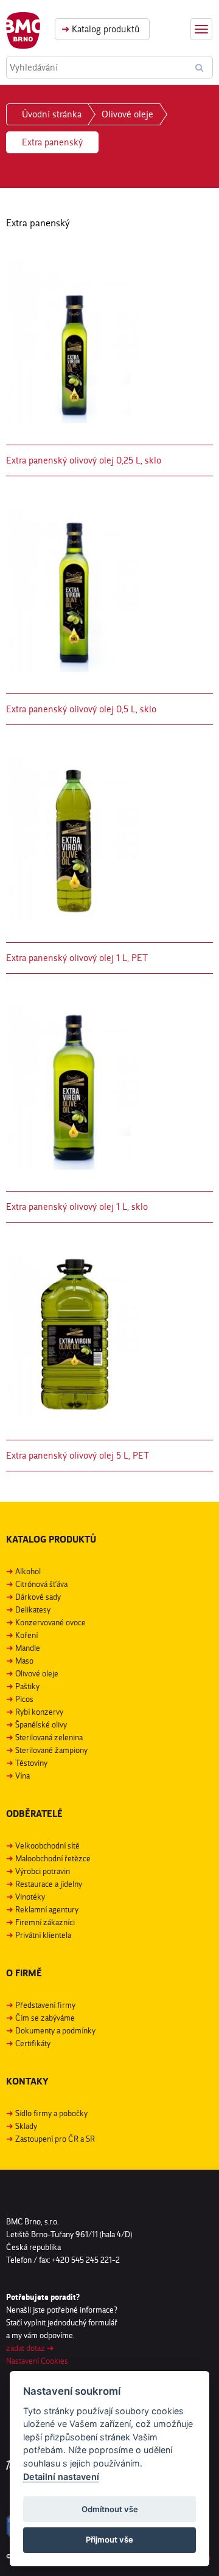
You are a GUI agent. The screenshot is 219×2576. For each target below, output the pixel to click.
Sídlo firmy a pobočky (51, 2113)
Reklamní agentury (47, 1909)
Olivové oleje (127, 114)
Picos (24, 1699)
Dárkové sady (38, 1597)
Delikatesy (33, 1609)
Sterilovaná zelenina (49, 1737)
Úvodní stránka (52, 114)
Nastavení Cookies (37, 2361)
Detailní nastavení (61, 2477)
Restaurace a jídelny (49, 1884)
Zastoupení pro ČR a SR (55, 2139)
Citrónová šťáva (41, 1584)
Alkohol (28, 1571)
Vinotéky (30, 1897)
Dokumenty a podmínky (55, 2030)
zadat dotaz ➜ (30, 2348)
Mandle (28, 1648)
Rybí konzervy (39, 1712)
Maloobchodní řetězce (53, 1858)
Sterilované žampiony (51, 1750)
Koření (26, 1635)
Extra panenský (52, 142)
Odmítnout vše (110, 2509)
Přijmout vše (109, 2540)
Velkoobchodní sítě (47, 1845)
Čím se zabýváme (45, 2018)
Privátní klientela (43, 1935)
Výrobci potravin (43, 1871)
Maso (24, 1661)
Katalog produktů (101, 29)
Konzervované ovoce (50, 1622)
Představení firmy (45, 2005)
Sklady (26, 2126)
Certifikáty (33, 2043)
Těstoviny (31, 1763)
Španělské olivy (41, 1724)
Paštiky (27, 1686)
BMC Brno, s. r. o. (23, 30)
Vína (23, 1776)
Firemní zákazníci (45, 1922)
